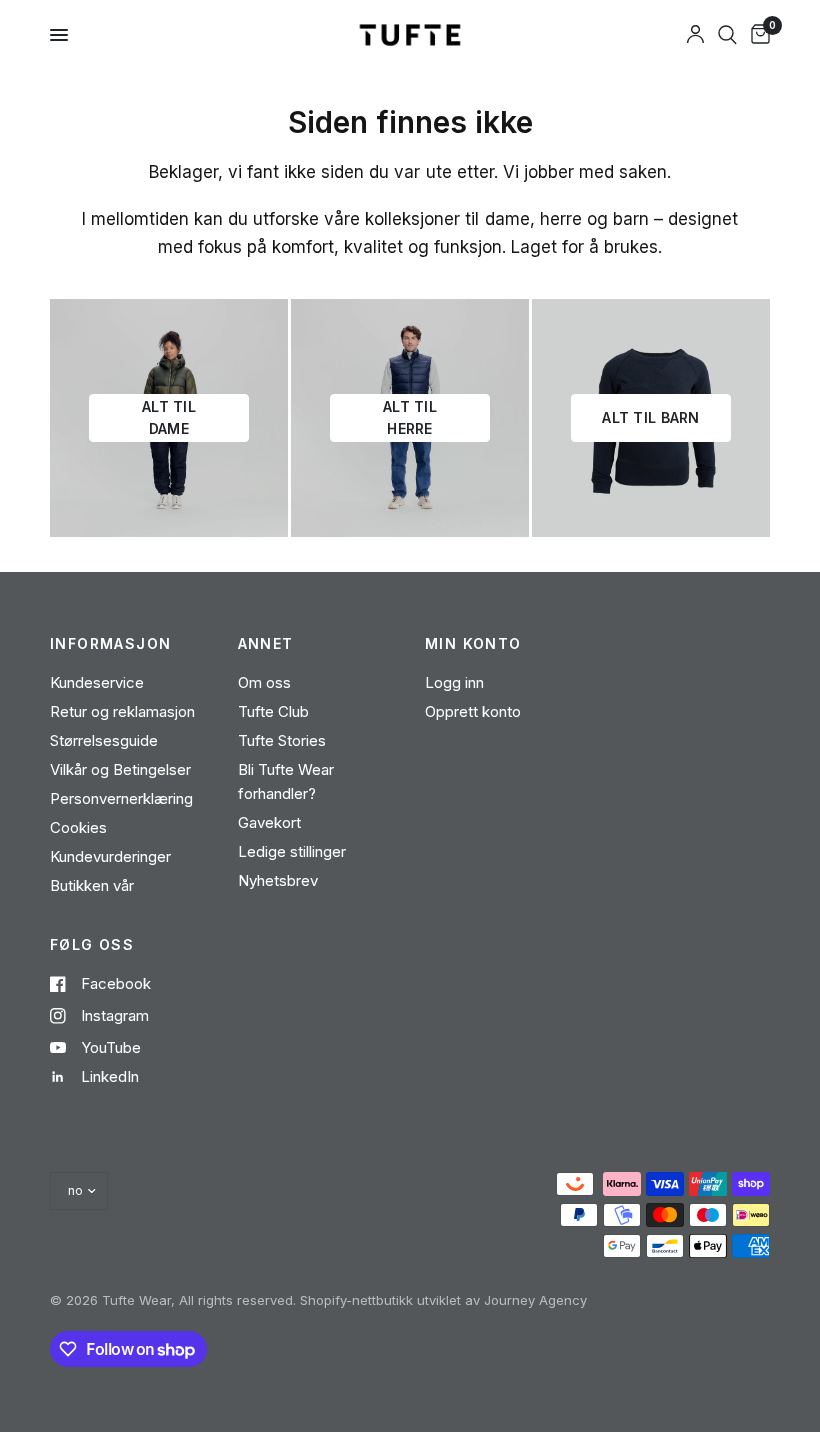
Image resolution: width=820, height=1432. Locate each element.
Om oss (264, 682)
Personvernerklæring (121, 798)
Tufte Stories (282, 740)
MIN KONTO (473, 644)
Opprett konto (473, 711)
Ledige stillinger (292, 851)
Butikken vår (92, 885)
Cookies (78, 827)
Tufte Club (273, 711)
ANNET (266, 644)
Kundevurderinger (110, 856)
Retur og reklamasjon (122, 711)
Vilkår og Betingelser (120, 769)
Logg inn (454, 682)
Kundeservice (97, 682)
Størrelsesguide (104, 740)
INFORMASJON (110, 644)
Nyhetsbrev (278, 880)
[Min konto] (695, 35)
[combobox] (727, 35)
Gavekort (269, 822)
